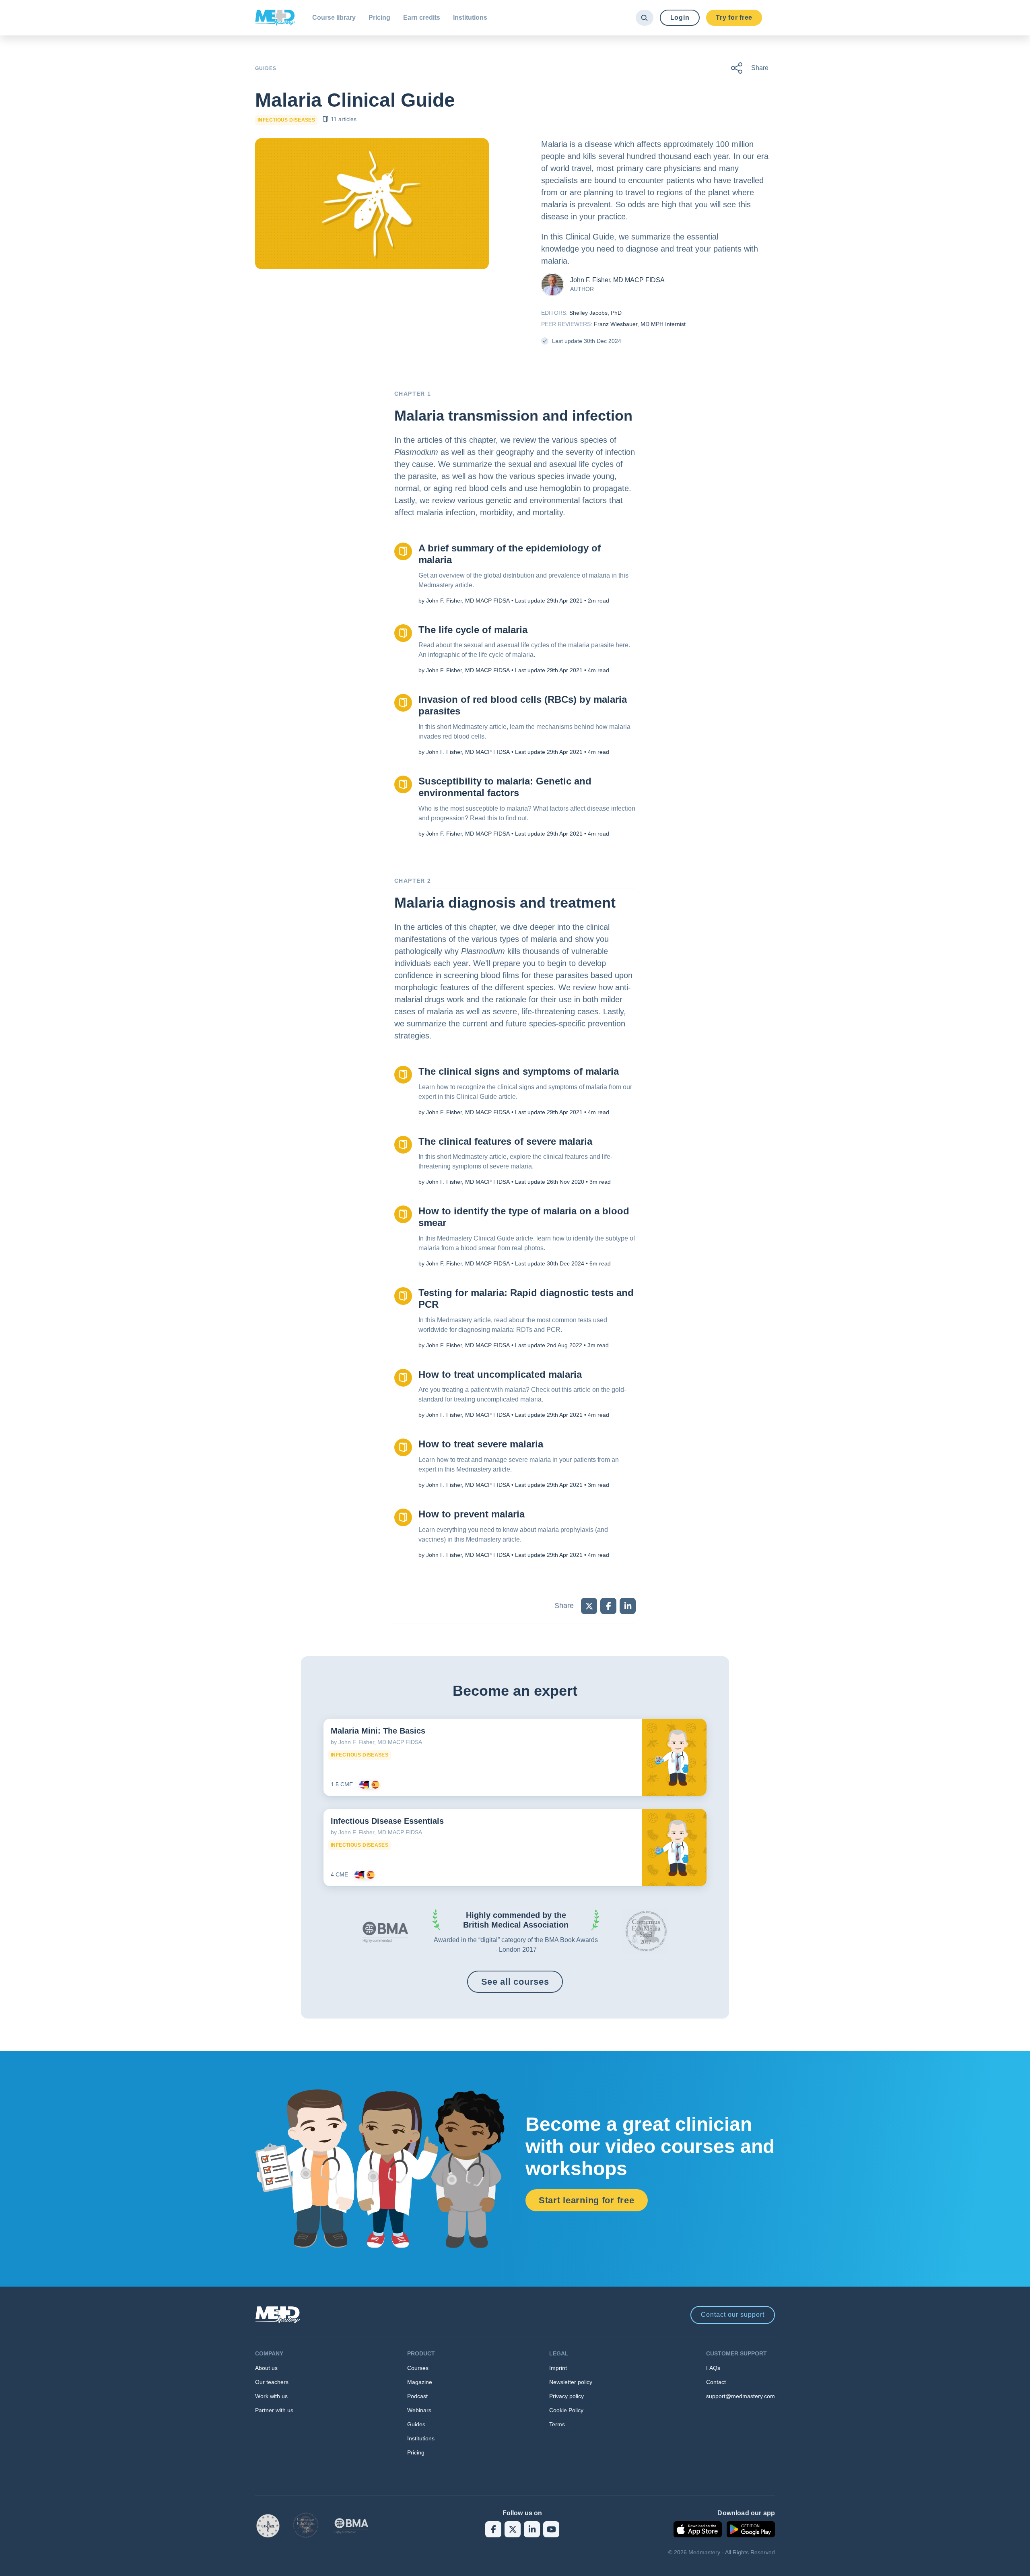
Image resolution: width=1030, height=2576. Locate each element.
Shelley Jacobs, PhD (595, 313)
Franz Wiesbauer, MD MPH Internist (640, 324)
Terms (557, 2424)
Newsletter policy (571, 2382)
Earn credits (422, 18)
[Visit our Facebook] (493, 2529)
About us (266, 2368)
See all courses (515, 1982)
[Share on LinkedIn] (628, 1606)
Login (680, 18)
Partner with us (274, 2410)
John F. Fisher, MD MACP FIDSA (617, 280)
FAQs (713, 2368)
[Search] (644, 18)
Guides (416, 2424)
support (733, 2315)
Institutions (470, 18)
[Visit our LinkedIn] (532, 2529)
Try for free (734, 18)
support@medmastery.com (741, 2396)
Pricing (379, 18)
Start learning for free (587, 2200)
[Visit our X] (513, 2529)
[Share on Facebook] (608, 1606)
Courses (418, 2368)
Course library (334, 18)
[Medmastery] (275, 18)
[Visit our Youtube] (551, 2529)
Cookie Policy (566, 2410)
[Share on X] (589, 1606)
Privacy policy (566, 2396)
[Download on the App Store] (698, 2529)
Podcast (417, 2396)
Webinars (419, 2410)
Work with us (271, 2396)
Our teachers (272, 2382)
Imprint (558, 2368)
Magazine (420, 2382)
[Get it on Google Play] (751, 2529)
